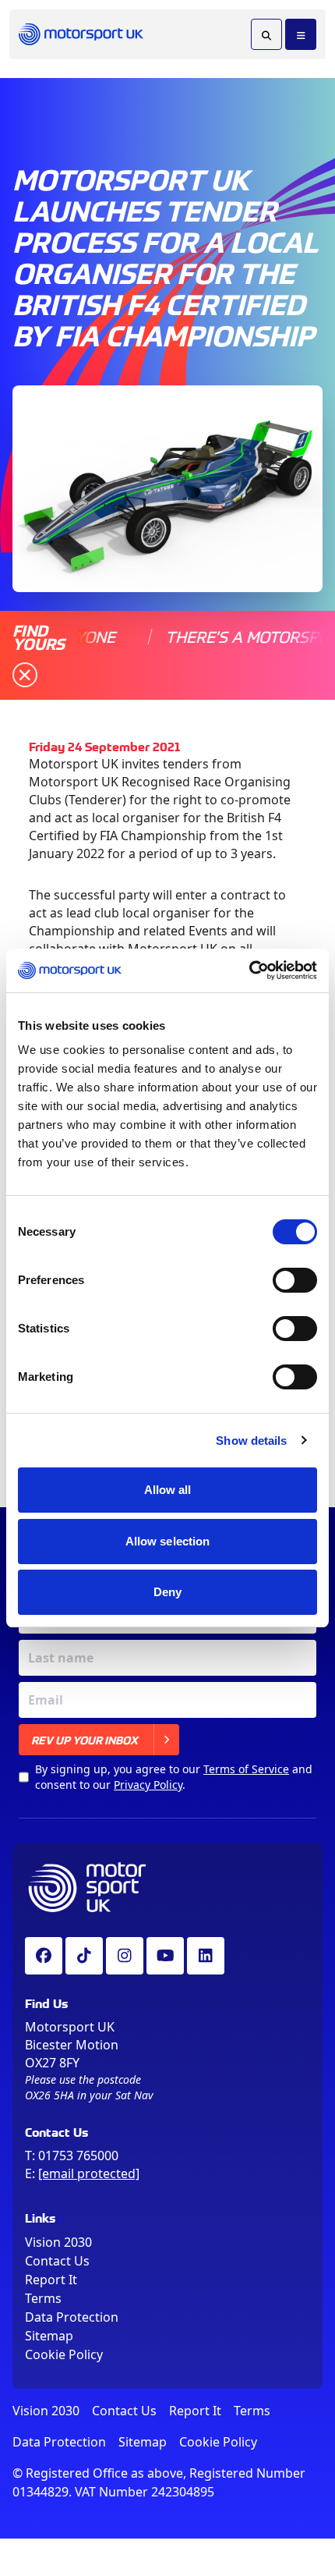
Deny (167, 1592)
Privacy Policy (148, 1785)
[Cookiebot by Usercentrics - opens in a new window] (249, 970)
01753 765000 (78, 2156)
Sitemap (49, 2336)
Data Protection (72, 2317)
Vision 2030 (58, 2242)
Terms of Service (246, 1769)
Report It (51, 2280)
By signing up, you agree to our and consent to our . (174, 1777)
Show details (251, 1441)
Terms (43, 2298)
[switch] (295, 1280)
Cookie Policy (64, 2354)
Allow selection (168, 1541)
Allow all (168, 1490)
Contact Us (57, 2261)
